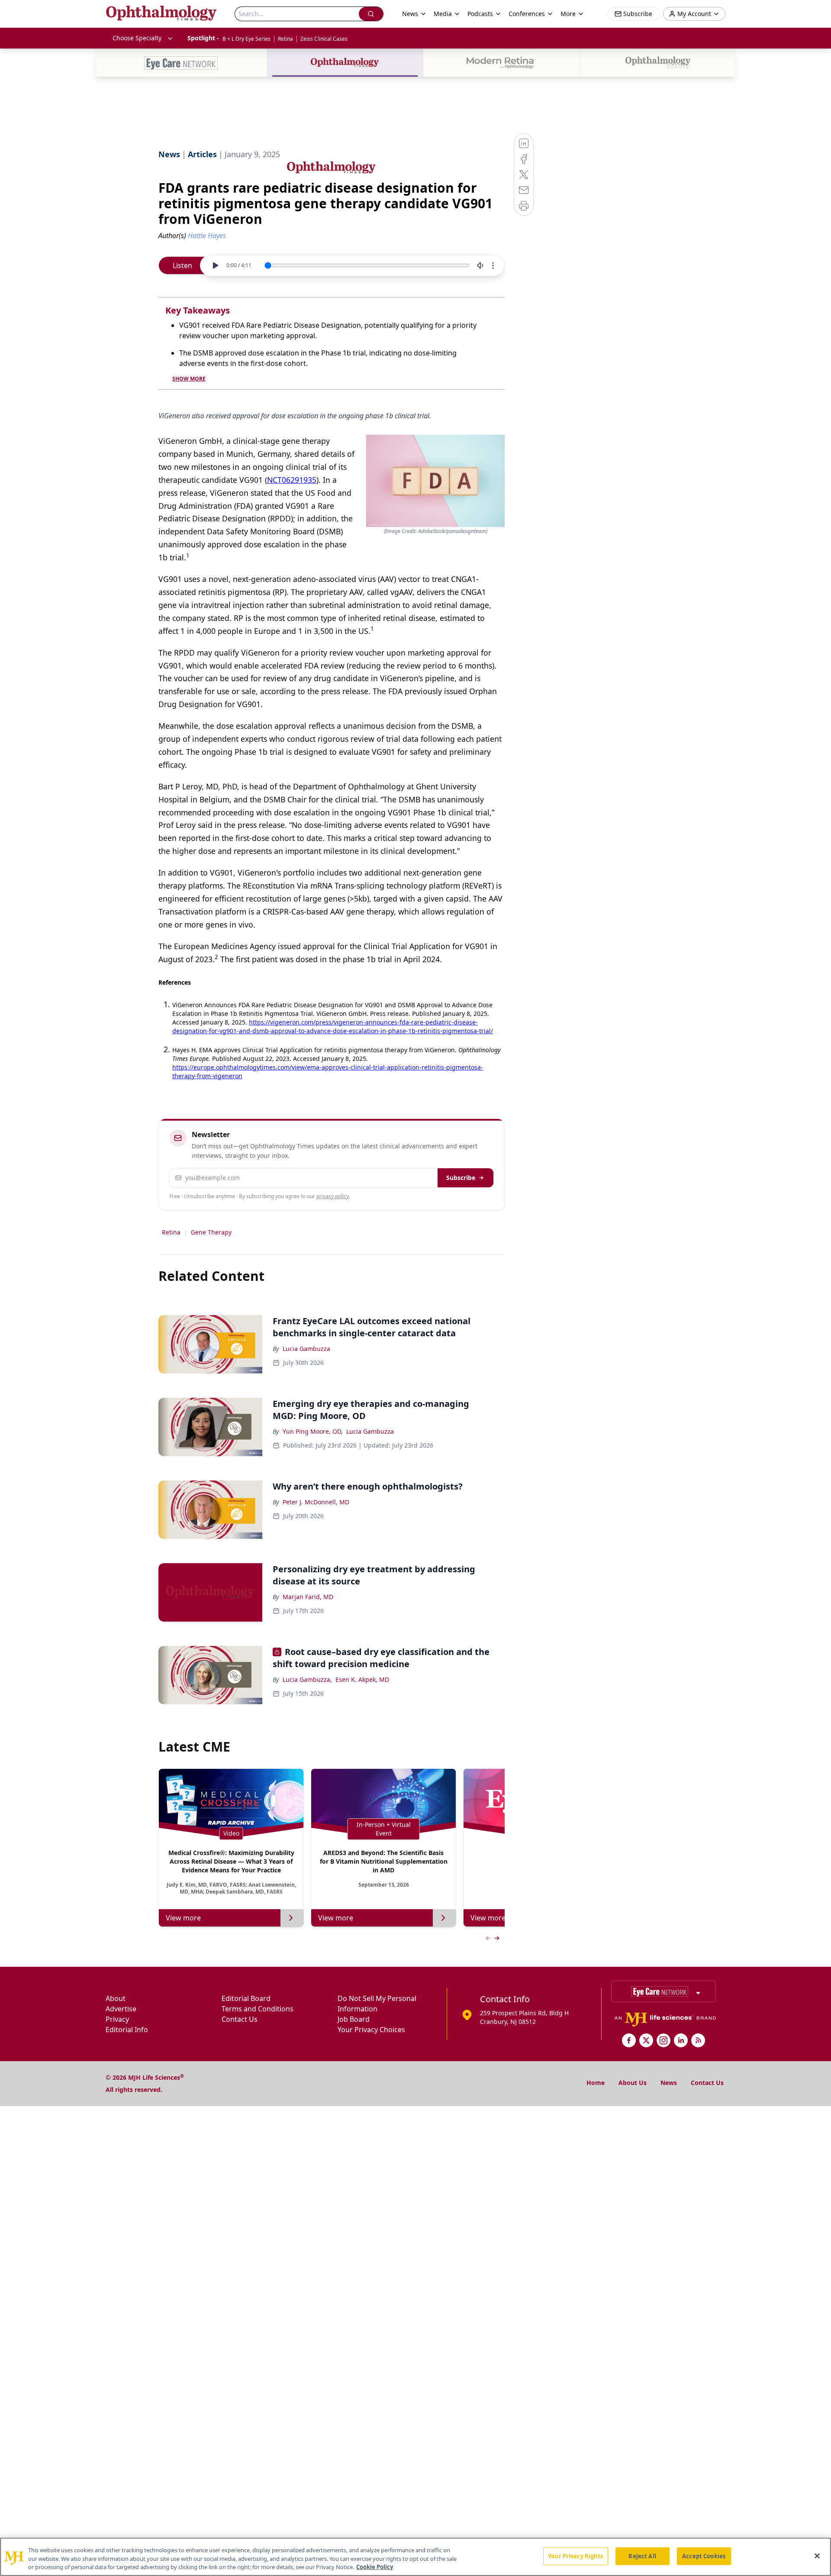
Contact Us (240, 2019)
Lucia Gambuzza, (307, 1679)
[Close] (817, 2556)
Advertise (121, 2009)
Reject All (642, 2556)
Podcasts (480, 14)
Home (596, 2083)
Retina (285, 39)
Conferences (527, 14)
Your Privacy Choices (371, 2030)
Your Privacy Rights (575, 2556)
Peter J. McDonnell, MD (316, 1502)
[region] (415, 2557)
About (116, 1998)
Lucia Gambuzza (306, 1349)
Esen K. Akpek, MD (362, 1679)
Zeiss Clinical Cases (324, 39)
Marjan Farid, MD (308, 1597)
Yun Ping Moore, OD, (313, 1431)
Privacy (117, 2019)
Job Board (354, 2019)
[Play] (215, 265)
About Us (633, 2083)
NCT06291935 (292, 480)
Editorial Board (246, 1998)
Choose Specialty (137, 38)
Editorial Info (127, 2030)
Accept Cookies (704, 2556)
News (669, 2083)
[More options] (493, 265)
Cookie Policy (375, 2567)
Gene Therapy (211, 1232)
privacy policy (333, 1196)
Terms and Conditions (258, 2009)
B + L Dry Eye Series (246, 39)
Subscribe (461, 1178)
